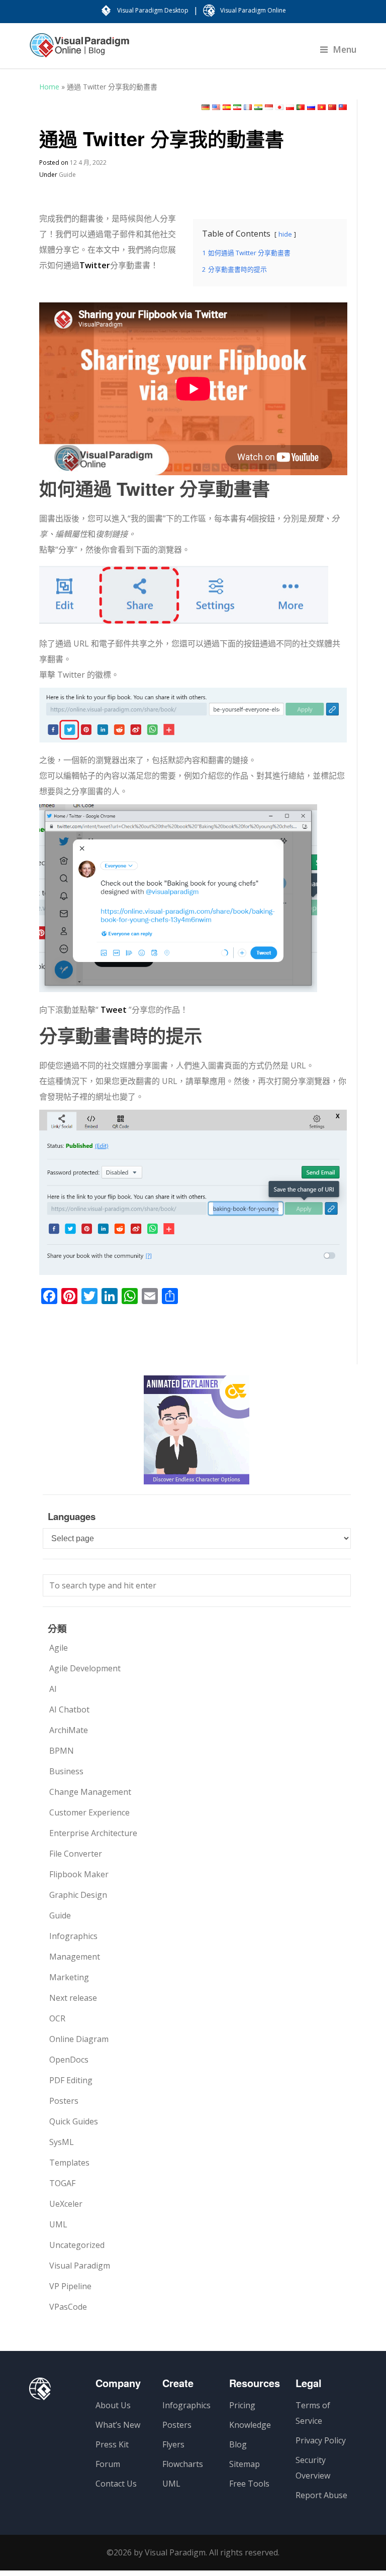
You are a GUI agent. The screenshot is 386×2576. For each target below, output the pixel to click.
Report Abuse (321, 2495)
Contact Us (116, 2484)
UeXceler (66, 2204)
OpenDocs (69, 2060)
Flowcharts (183, 2464)
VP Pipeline (70, 2286)
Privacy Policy (321, 2440)
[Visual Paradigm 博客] (79, 50)
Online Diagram (79, 2039)
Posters (64, 2101)
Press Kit (112, 2444)
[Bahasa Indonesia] (269, 107)
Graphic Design (78, 1895)
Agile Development (85, 1668)
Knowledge (250, 2425)
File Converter (76, 1854)
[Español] (227, 107)
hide (285, 234)
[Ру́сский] (311, 107)
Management (75, 1957)
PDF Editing (71, 2080)
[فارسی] (237, 107)
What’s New (118, 2425)
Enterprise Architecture (93, 1833)
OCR (57, 2018)
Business (66, 1771)
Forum (108, 2464)
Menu (345, 49)
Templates (69, 2163)
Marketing (69, 1977)
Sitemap (245, 2464)
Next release (73, 1998)
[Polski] (290, 107)
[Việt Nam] (322, 107)
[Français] (248, 107)
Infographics (73, 1936)
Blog (238, 2444)
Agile (59, 1648)
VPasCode (68, 2307)
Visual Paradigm (80, 2266)
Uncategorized (77, 2245)
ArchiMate (69, 1730)
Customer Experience (89, 1812)
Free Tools (249, 2484)
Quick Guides (74, 2121)
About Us (113, 2405)
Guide (67, 175)
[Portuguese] (301, 107)
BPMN (62, 1751)
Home (49, 87)
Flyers (173, 2444)
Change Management (90, 1792)
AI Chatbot (69, 1709)
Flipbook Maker (79, 1874)
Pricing (242, 2405)
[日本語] (279, 107)
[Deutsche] (206, 107)
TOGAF (62, 2183)
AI (53, 1689)
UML (58, 2224)
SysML (62, 2142)
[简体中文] (332, 107)
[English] (216, 107)
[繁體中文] (343, 107)
